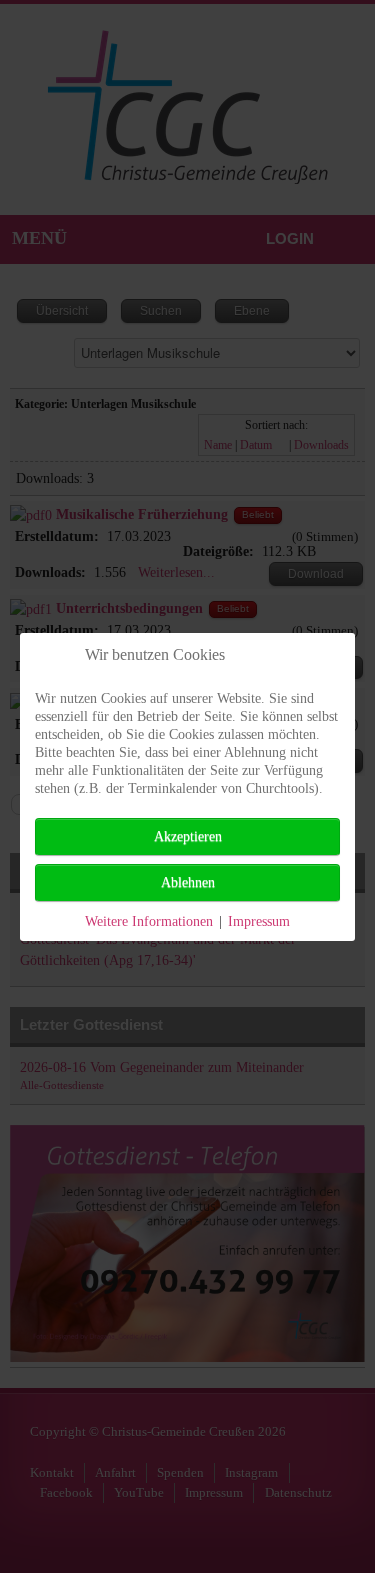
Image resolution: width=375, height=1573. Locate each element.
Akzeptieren (188, 836)
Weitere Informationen (149, 921)
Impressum (259, 921)
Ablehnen (188, 882)
